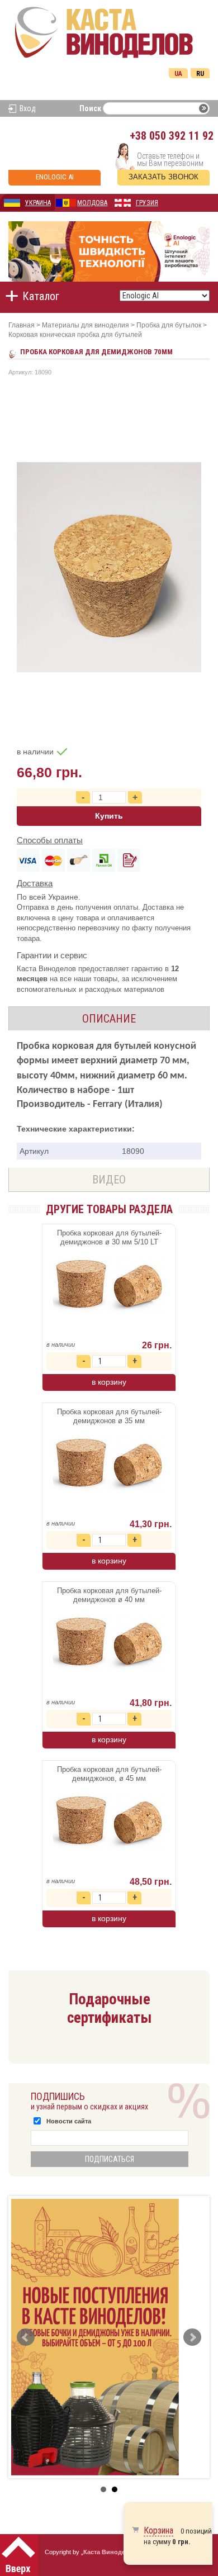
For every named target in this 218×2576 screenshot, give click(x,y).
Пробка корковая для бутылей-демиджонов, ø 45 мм (109, 1774)
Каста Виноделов (110, 2552)
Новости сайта (69, 2121)
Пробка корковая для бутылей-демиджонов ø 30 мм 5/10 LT (109, 1237)
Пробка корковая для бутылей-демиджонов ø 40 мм (109, 1595)
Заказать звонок (163, 177)
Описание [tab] (109, 1019)
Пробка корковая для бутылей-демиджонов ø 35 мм (109, 1416)
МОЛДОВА (92, 203)
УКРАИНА (38, 203)
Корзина (158, 2530)
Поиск (90, 108)
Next (192, 2337)
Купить (109, 816)
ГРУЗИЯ (147, 203)
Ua (178, 74)
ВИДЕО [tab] (109, 1180)
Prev (26, 2337)
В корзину (109, 1382)
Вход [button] (28, 108)
